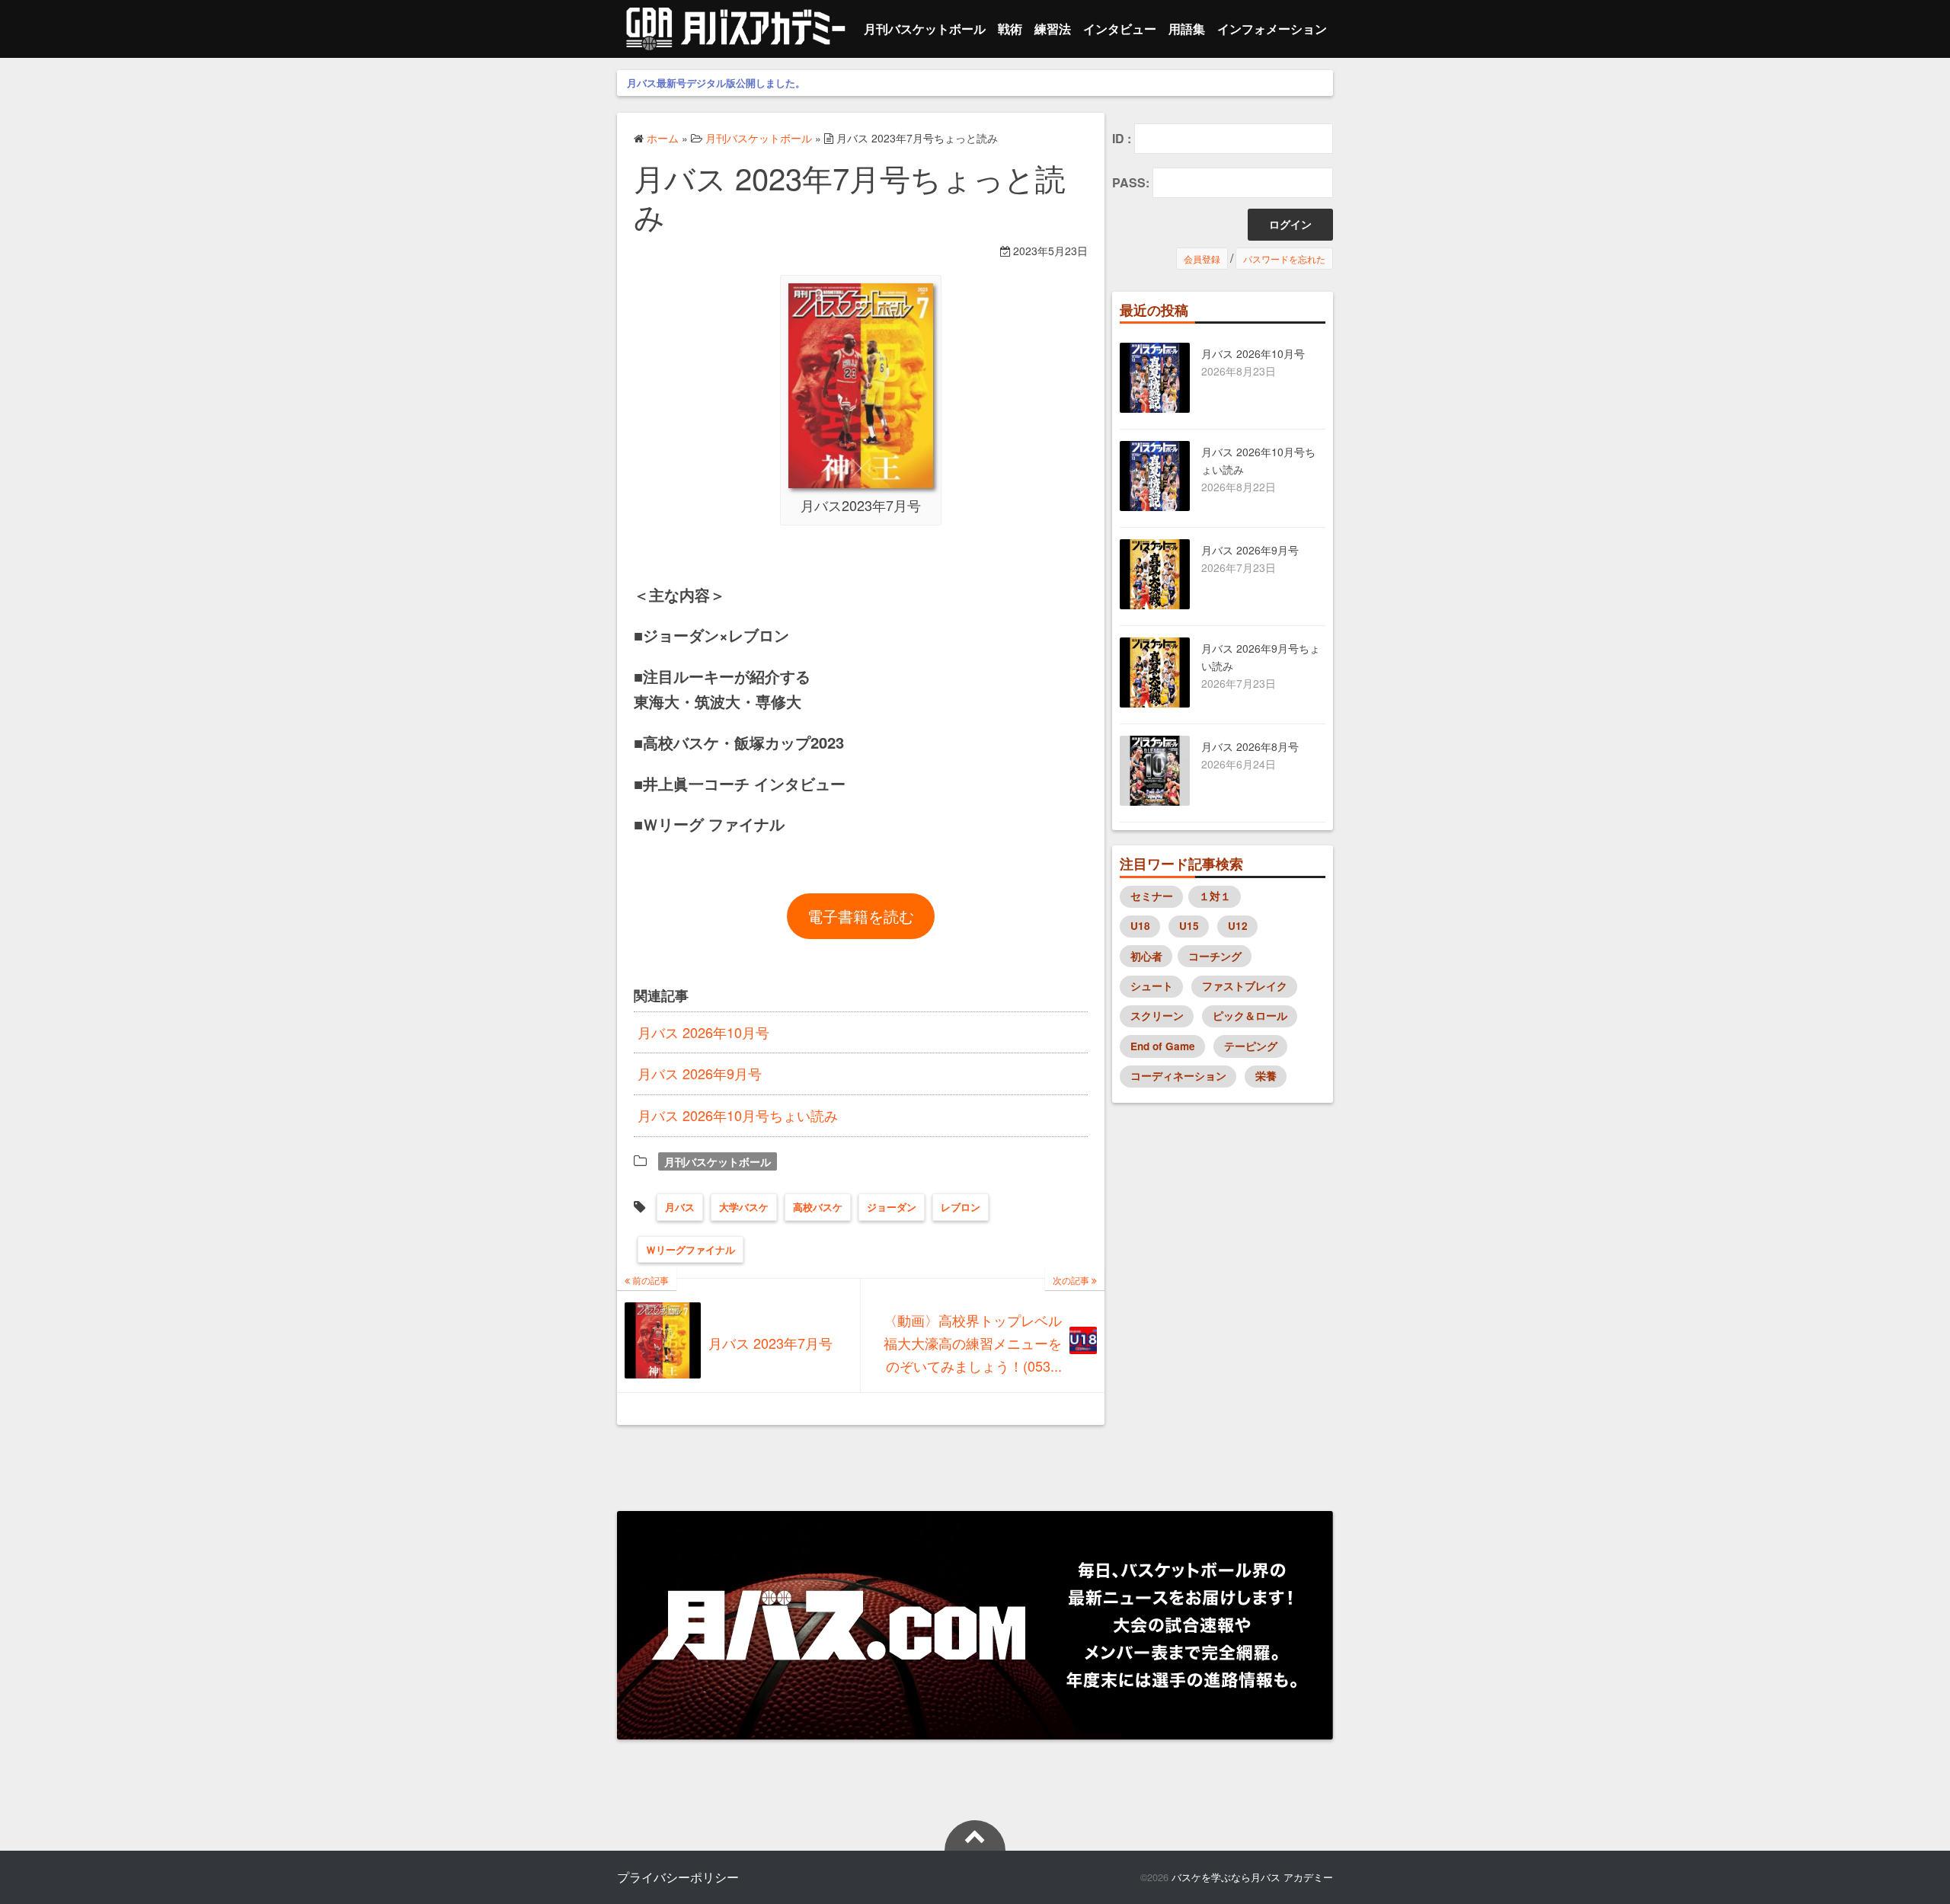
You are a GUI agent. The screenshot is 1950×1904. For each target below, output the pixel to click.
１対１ (1215, 896)
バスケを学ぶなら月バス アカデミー (1252, 1877)
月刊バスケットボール (925, 29)
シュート (1152, 986)
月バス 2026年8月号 (1250, 746)
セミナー (1152, 896)
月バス (680, 1207)
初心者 (1146, 956)
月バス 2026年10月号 (703, 1032)
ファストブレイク (1245, 986)
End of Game (1163, 1046)
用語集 (1187, 29)
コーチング (1215, 956)
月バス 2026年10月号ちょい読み (738, 1115)
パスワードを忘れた (1284, 259)
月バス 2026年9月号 (700, 1073)
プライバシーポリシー (678, 1877)
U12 (1238, 926)
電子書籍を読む (861, 916)
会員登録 (1202, 259)
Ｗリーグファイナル (690, 1249)
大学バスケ (744, 1207)
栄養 (1266, 1076)
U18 (1140, 926)
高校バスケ (818, 1207)
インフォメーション (1272, 29)
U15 (1189, 926)
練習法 (1053, 29)
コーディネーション (1178, 1076)
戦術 (1010, 29)
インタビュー (1120, 29)
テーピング (1251, 1046)
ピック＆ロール (1250, 1016)
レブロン (961, 1207)
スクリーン (1157, 1016)
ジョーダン (892, 1207)
